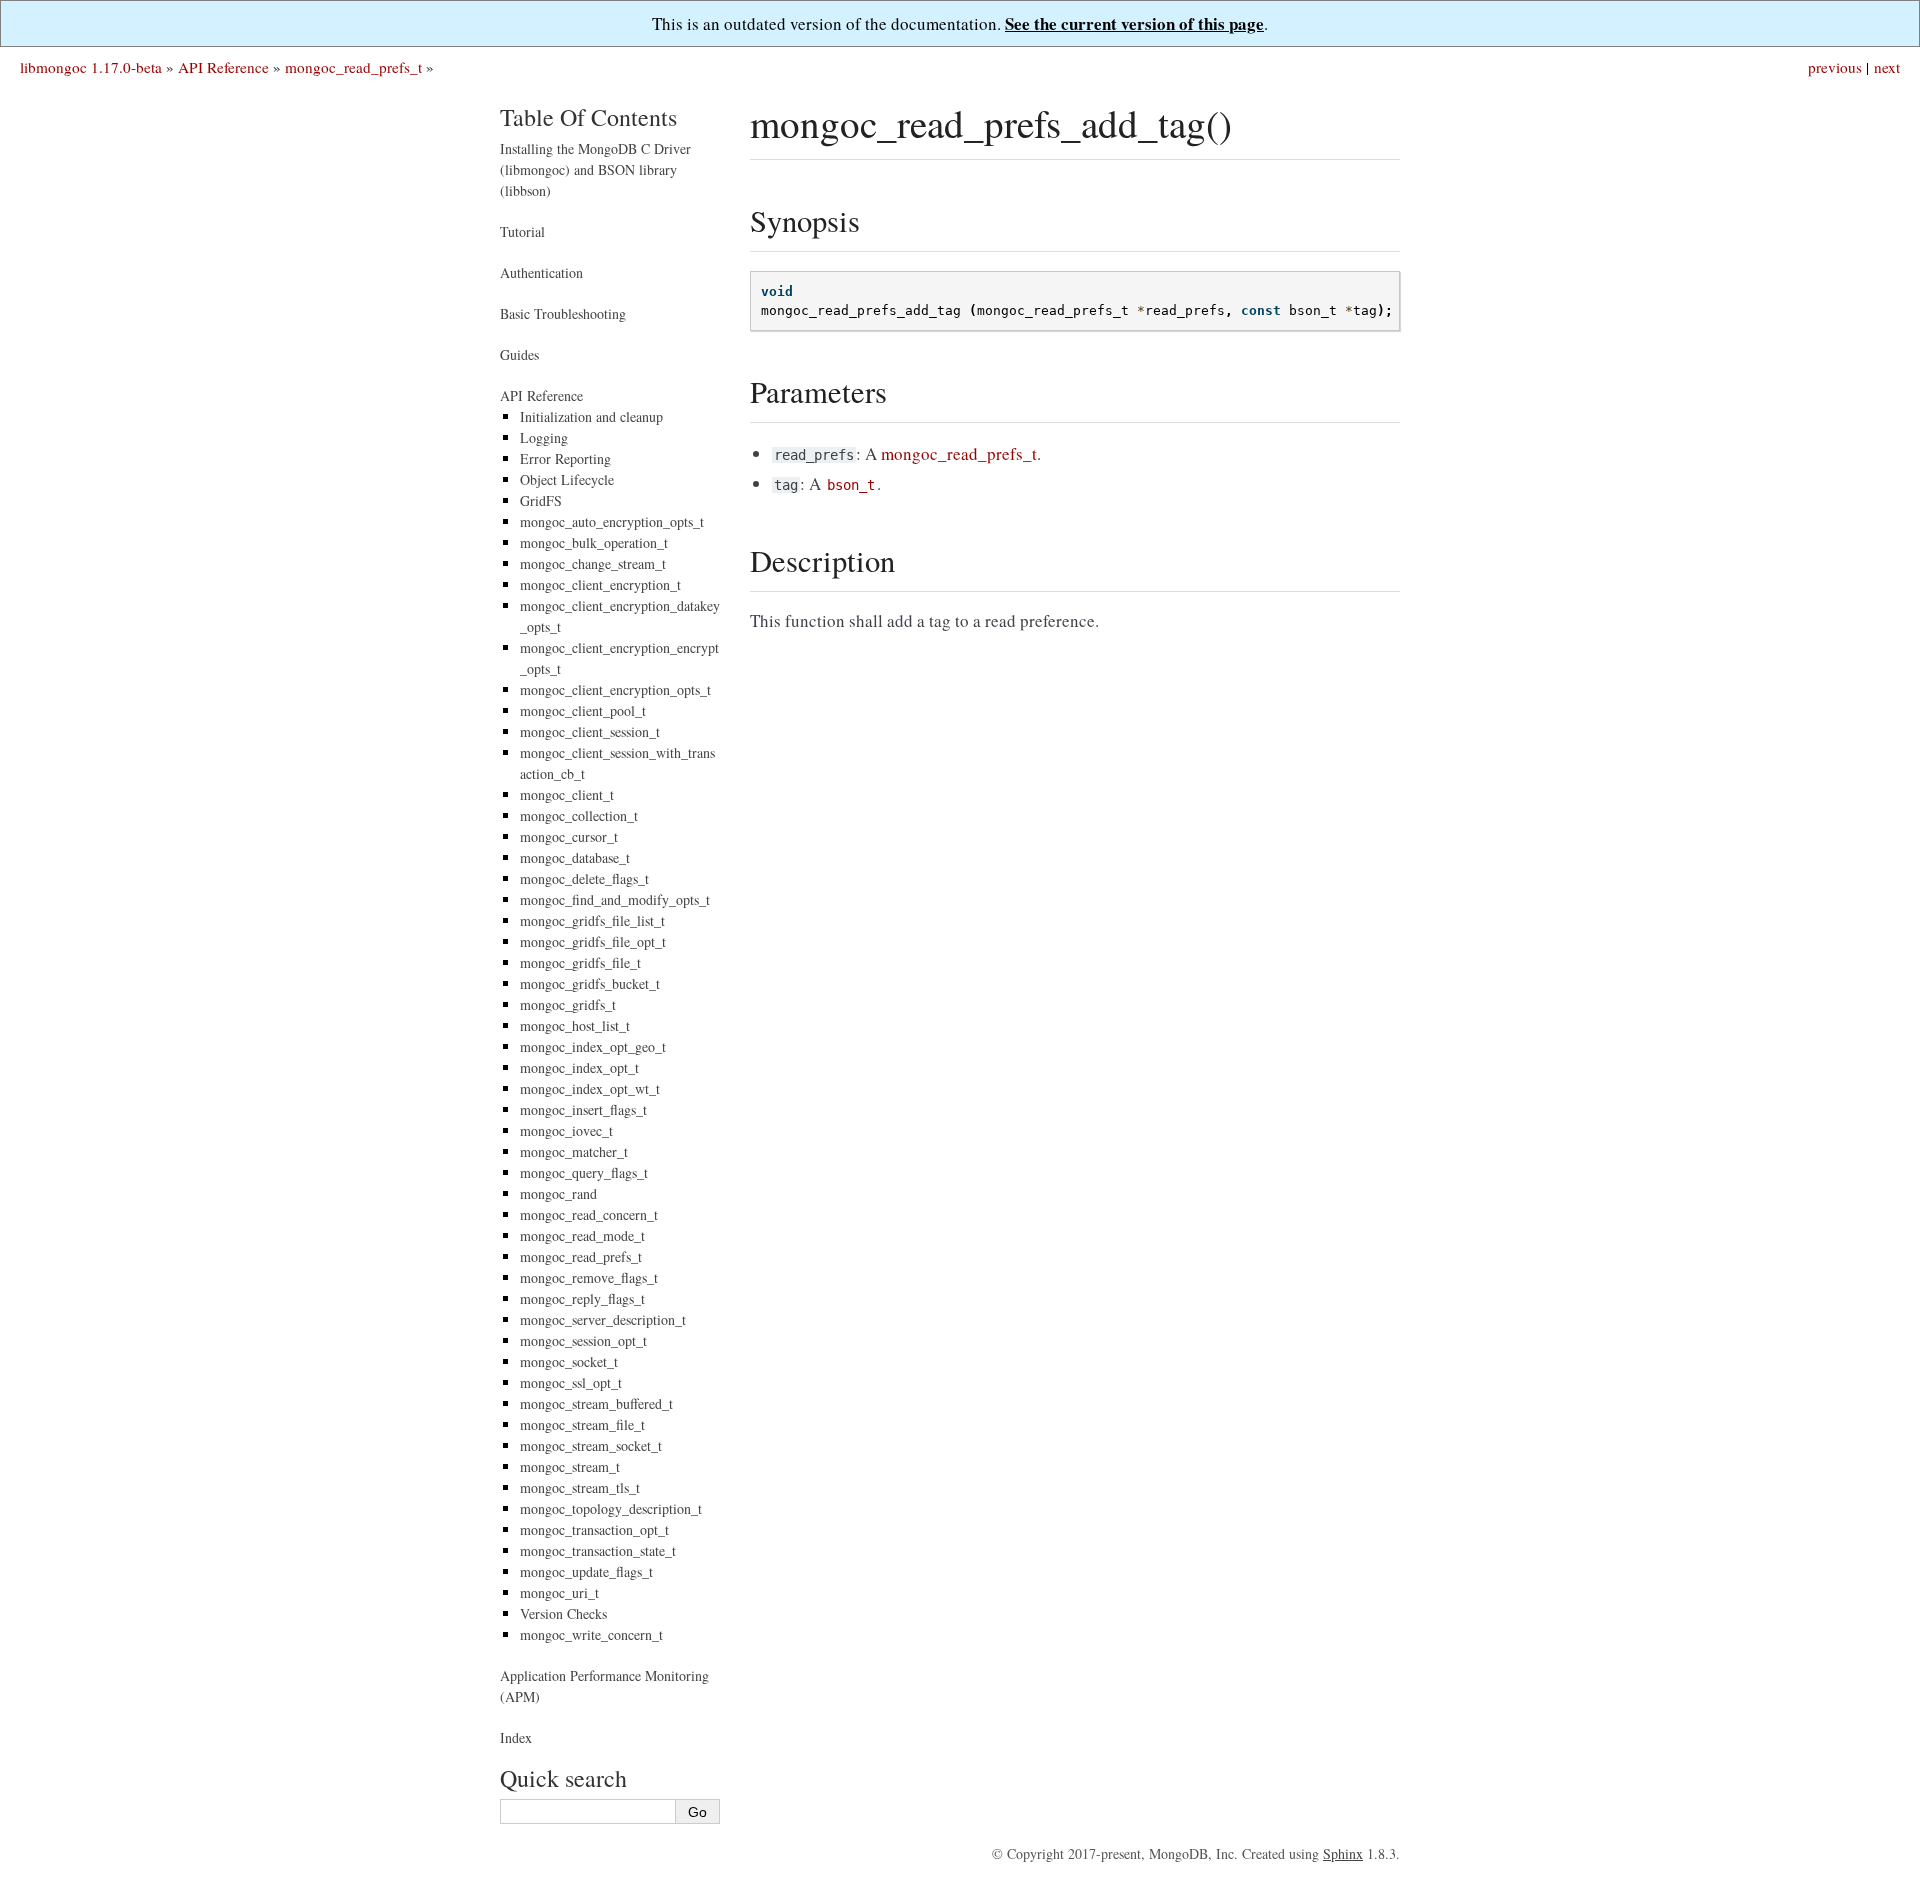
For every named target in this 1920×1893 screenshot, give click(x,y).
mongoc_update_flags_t (586, 1571)
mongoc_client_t (567, 794)
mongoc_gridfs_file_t (580, 962)
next (1887, 67)
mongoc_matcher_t (574, 1151)
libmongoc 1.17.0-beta (91, 67)
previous (1835, 67)
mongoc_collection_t (579, 815)
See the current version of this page (1134, 23)
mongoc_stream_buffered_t (596, 1403)
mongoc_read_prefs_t (353, 67)
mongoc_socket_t (569, 1361)
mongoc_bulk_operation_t (594, 542)
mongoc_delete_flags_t (584, 878)
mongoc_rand (558, 1193)
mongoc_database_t (575, 857)
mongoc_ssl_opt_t (571, 1382)
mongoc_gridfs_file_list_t (592, 920)
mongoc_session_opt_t (583, 1340)
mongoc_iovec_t (566, 1130)
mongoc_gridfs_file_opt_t (593, 941)
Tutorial (522, 231)
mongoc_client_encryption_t (600, 584)
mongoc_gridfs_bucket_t (590, 983)
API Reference (223, 67)
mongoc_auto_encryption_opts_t (612, 521)
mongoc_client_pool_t (583, 710)
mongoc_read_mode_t (582, 1235)
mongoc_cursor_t (569, 836)
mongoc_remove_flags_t (589, 1277)
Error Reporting (565, 458)
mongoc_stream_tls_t (580, 1487)
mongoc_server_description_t (603, 1319)
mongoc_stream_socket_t (591, 1445)
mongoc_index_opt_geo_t (593, 1046)
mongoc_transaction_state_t (598, 1550)
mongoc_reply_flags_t (582, 1298)
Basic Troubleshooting (563, 313)
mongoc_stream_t (570, 1466)
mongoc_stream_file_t (582, 1424)
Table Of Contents (588, 117)
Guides (519, 354)
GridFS (541, 500)
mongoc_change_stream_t (593, 563)
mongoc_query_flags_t (584, 1172)
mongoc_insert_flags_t (583, 1109)
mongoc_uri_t (559, 1592)
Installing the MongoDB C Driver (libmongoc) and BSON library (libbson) (595, 169)
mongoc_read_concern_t (589, 1214)
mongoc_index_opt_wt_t (590, 1088)
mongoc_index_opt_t (579, 1067)
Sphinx (1343, 1853)
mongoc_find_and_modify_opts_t (615, 899)
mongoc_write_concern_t (591, 1634)
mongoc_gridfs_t (568, 1004)
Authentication (541, 272)
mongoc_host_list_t (575, 1025)
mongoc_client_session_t (590, 731)
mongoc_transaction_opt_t (594, 1529)
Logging (544, 437)
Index (516, 1737)
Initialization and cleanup (591, 416)
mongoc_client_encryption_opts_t (615, 689)
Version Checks (563, 1613)
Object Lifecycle (567, 479)
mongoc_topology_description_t (611, 1508)
